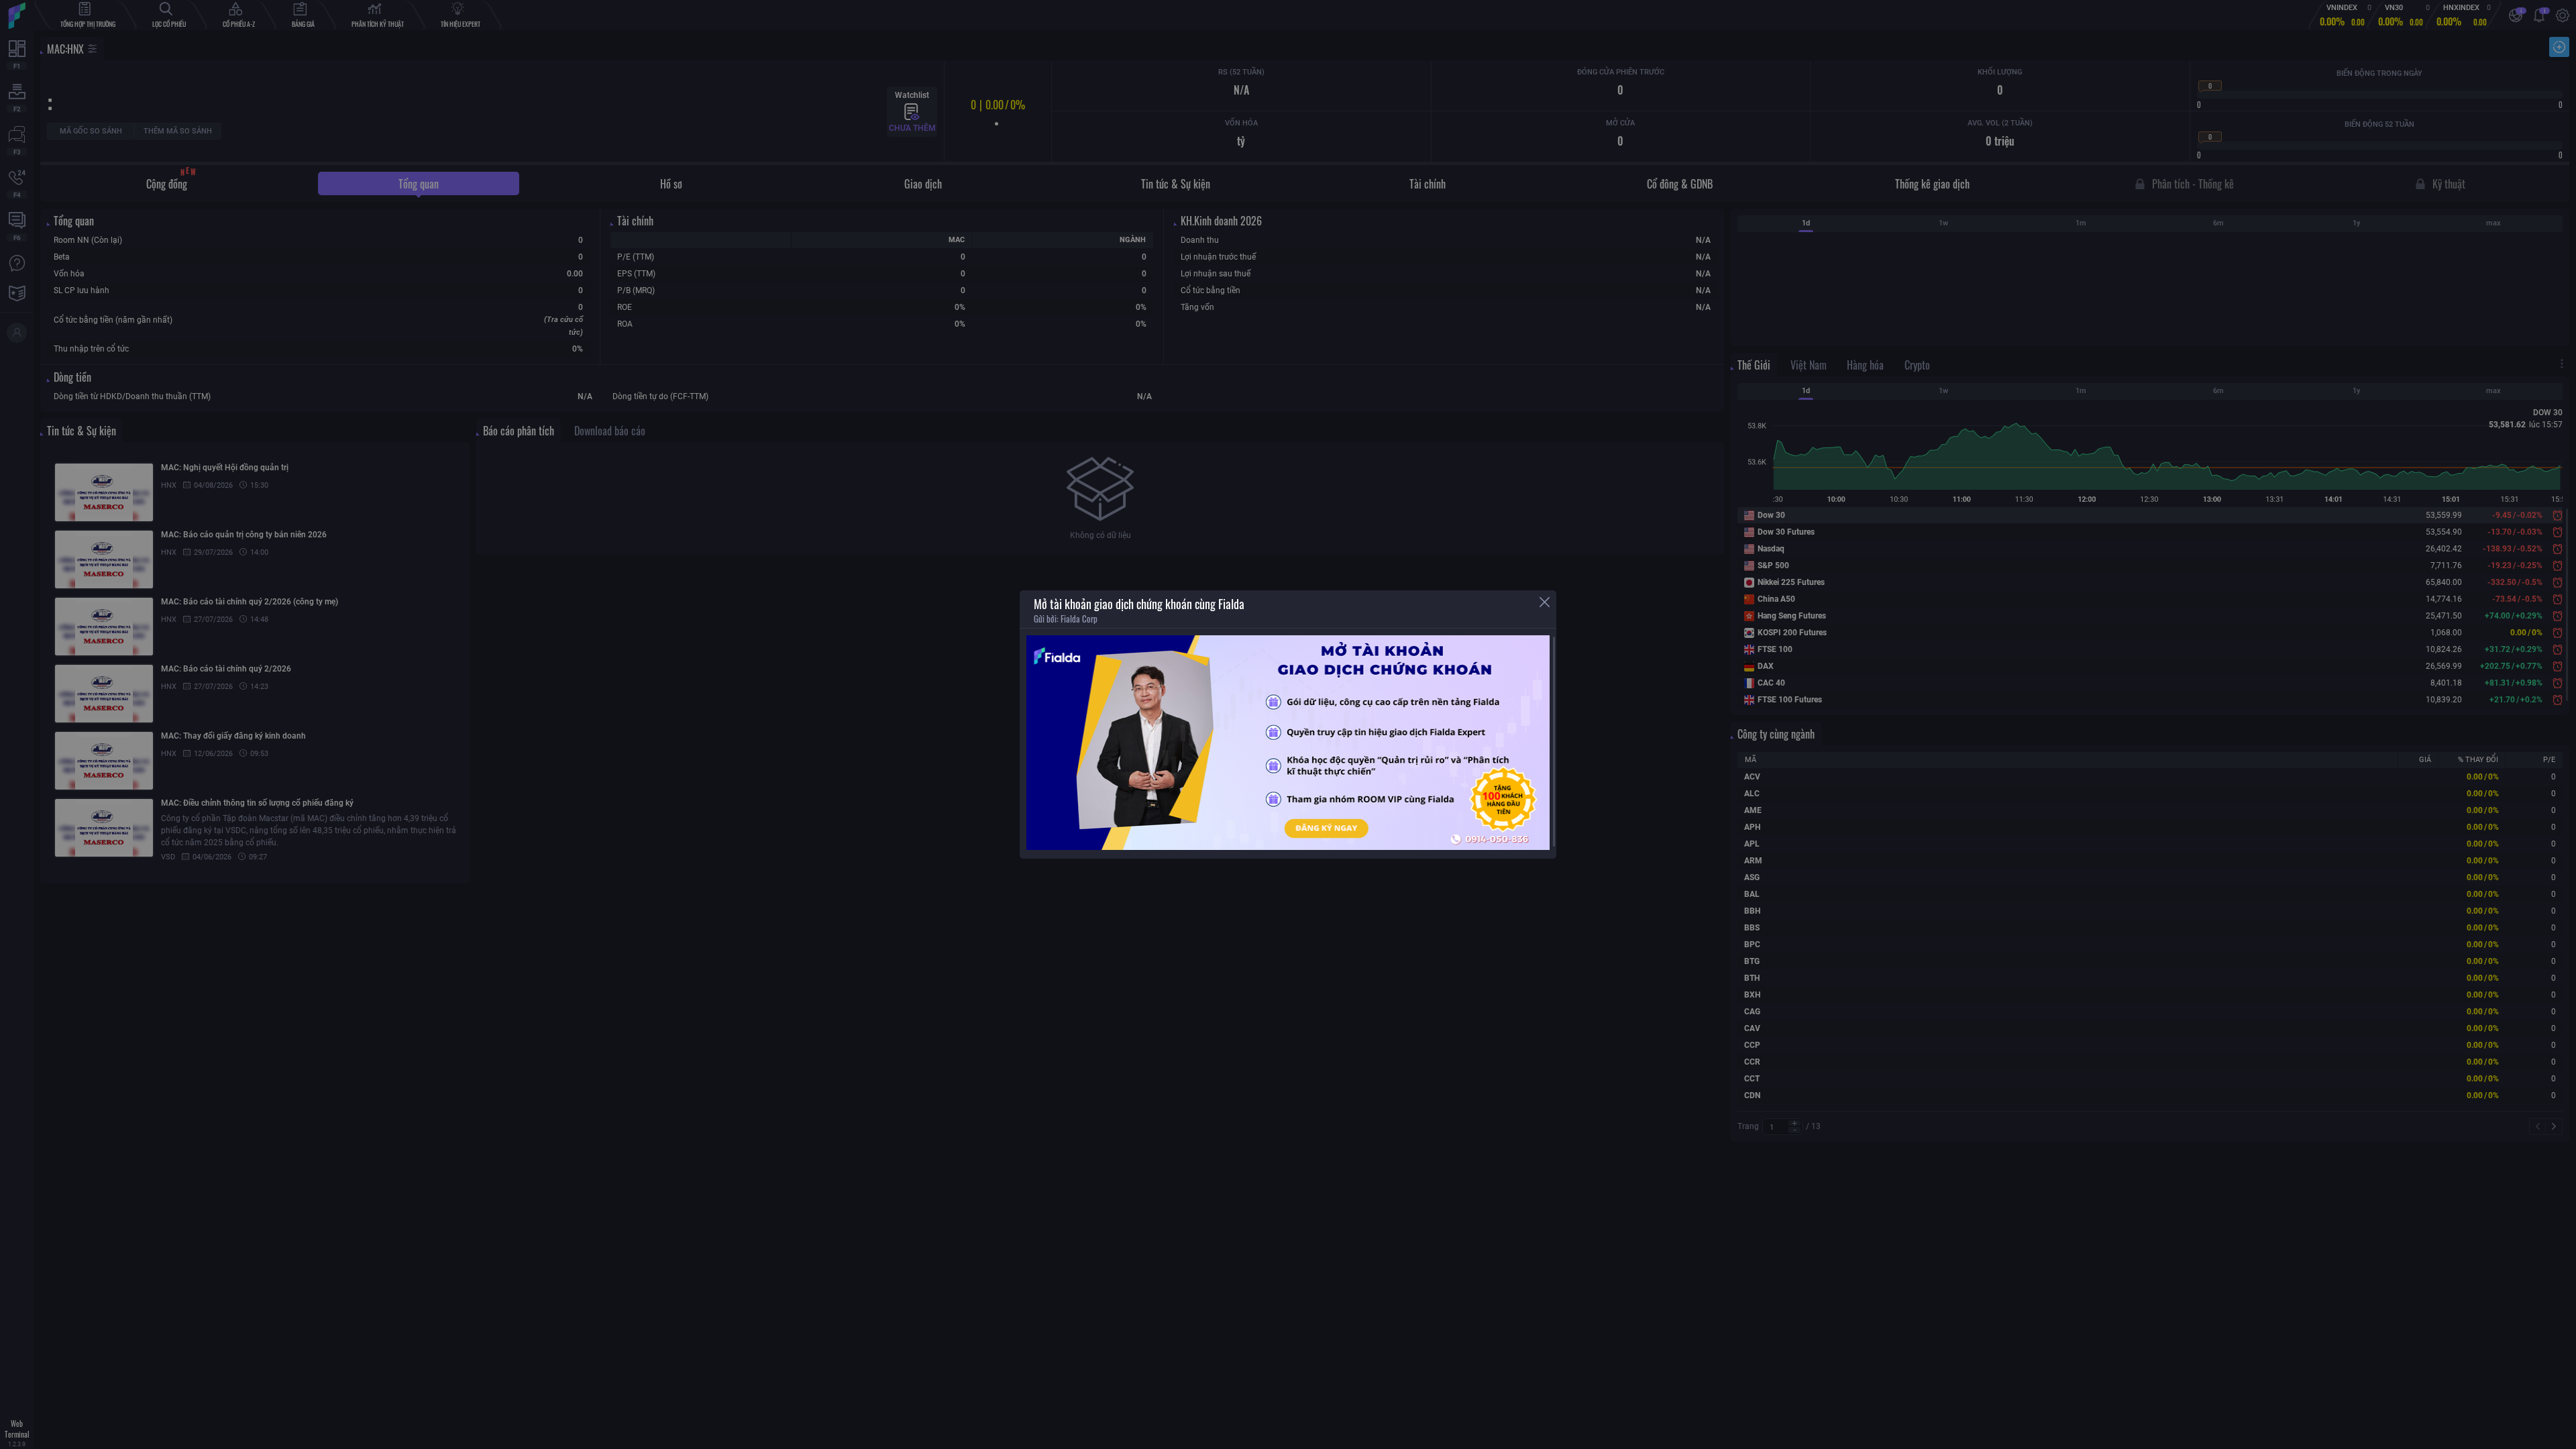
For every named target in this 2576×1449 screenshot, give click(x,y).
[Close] (1545, 602)
